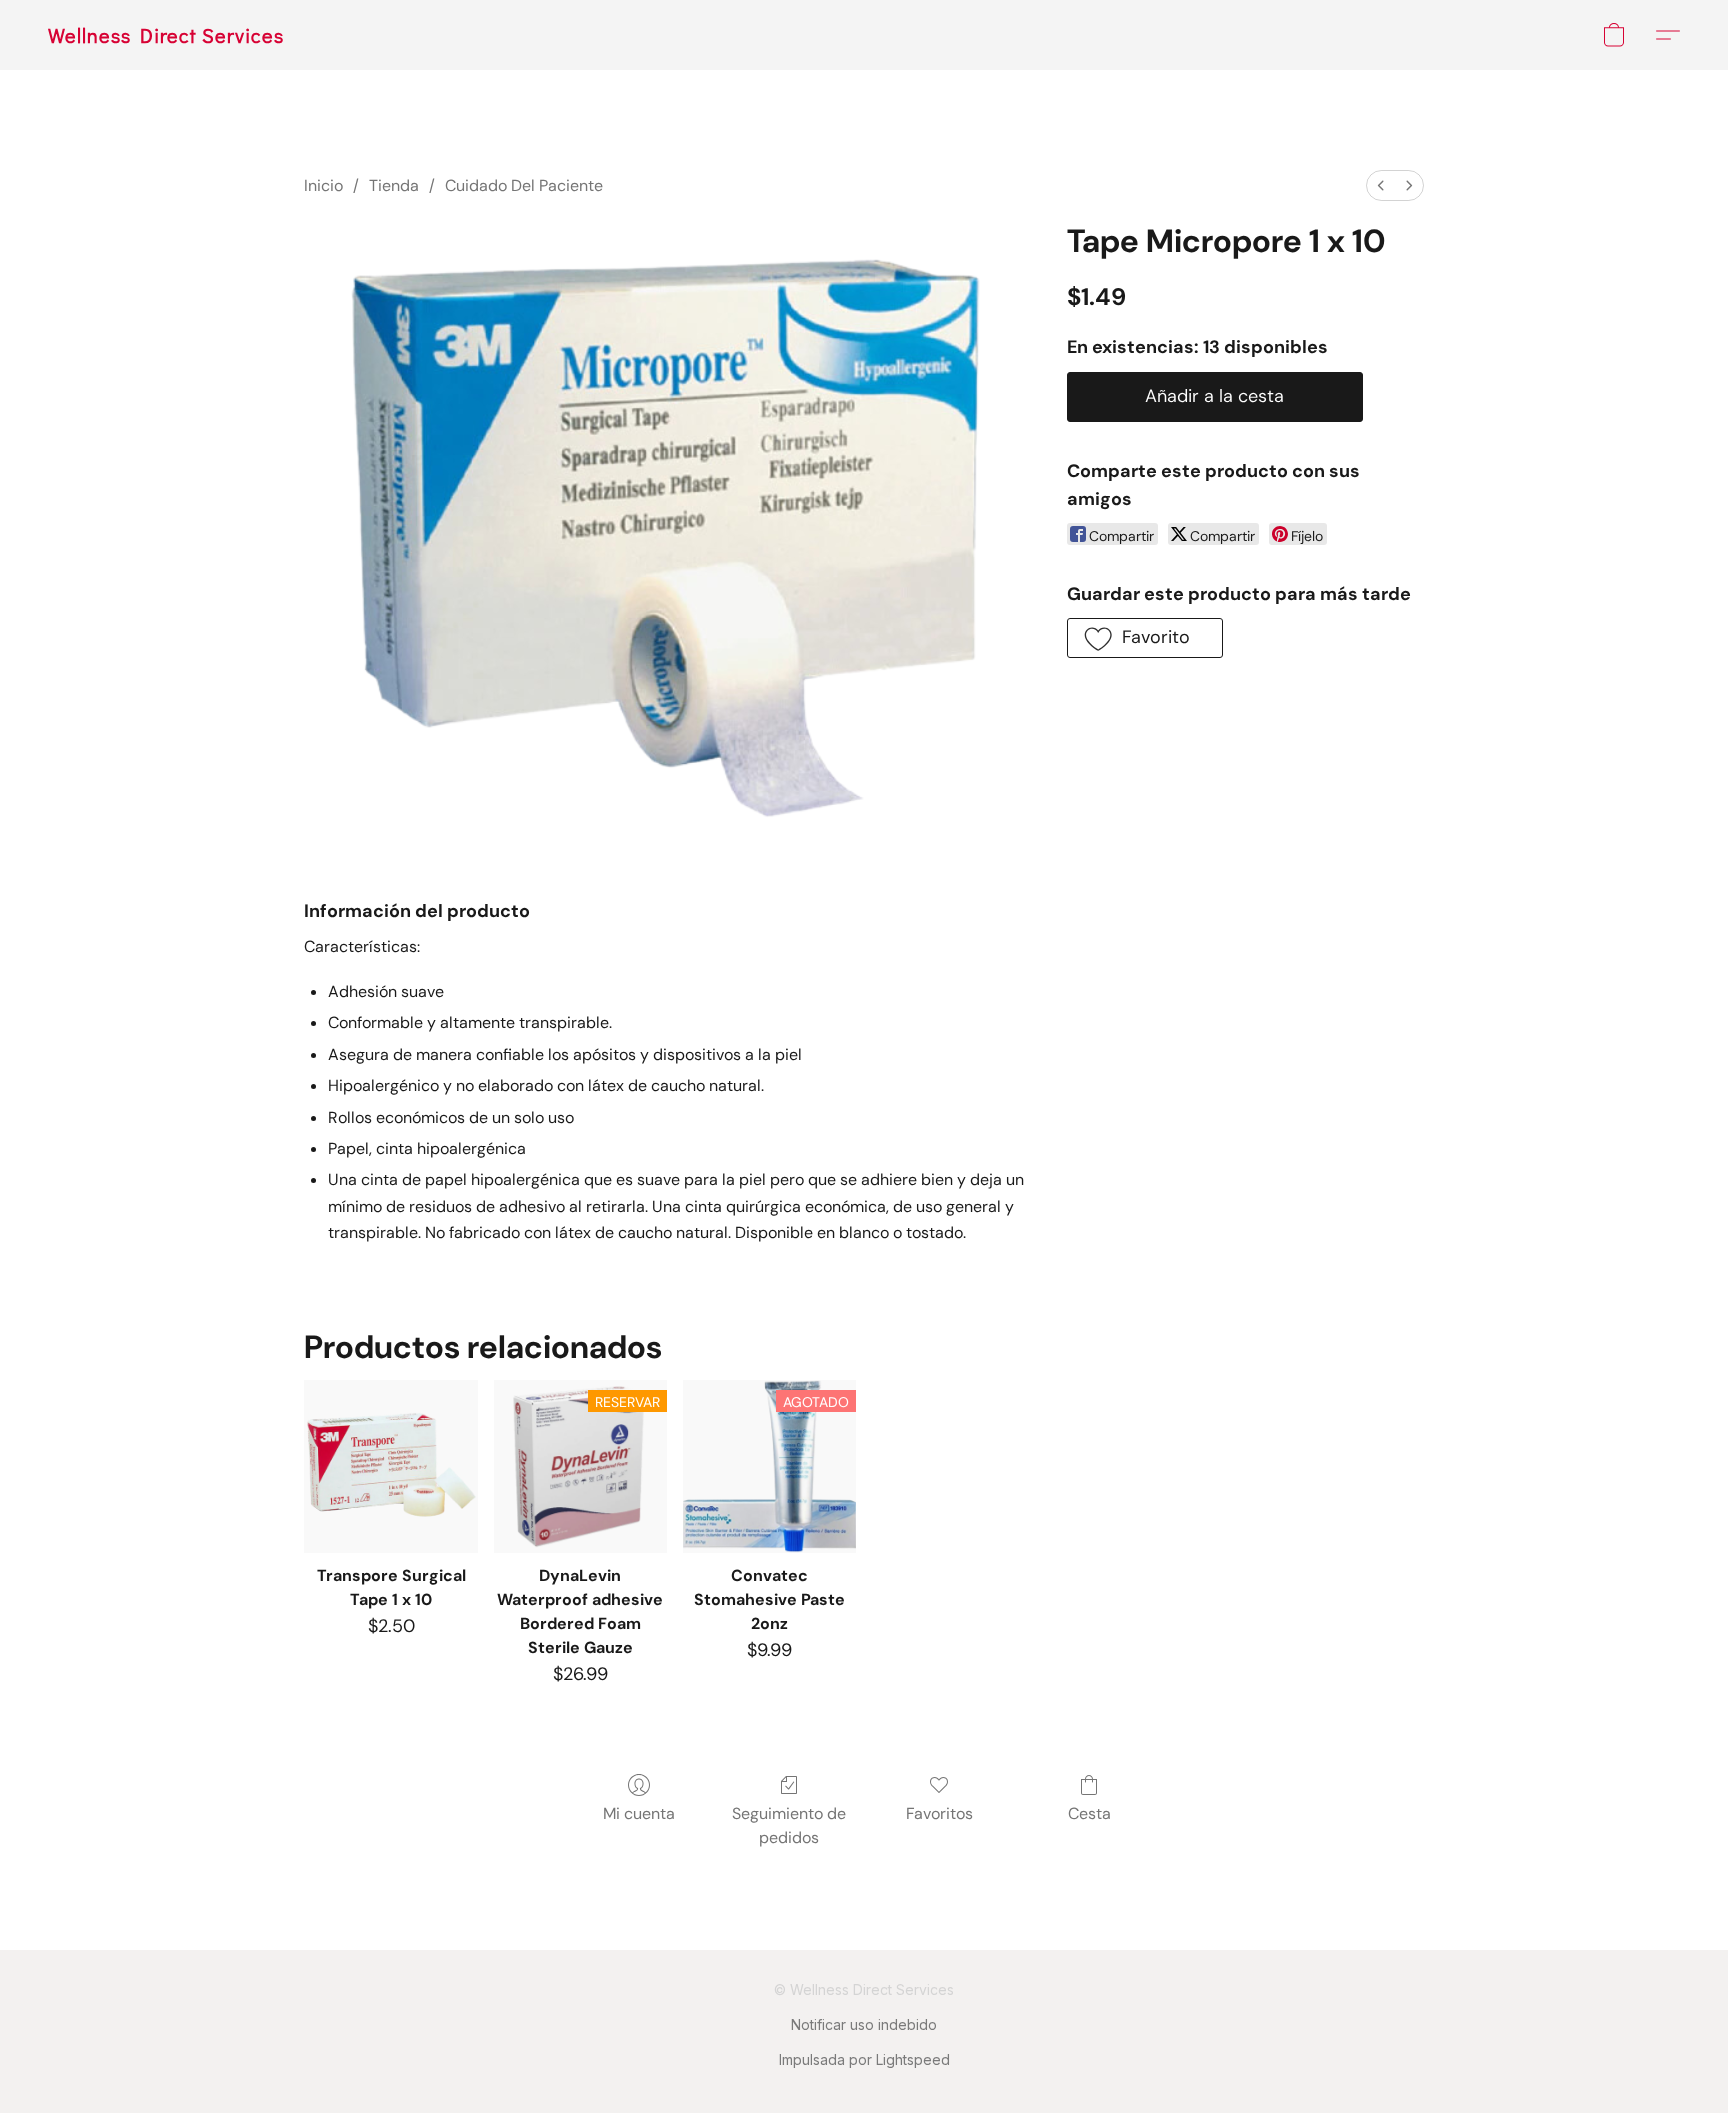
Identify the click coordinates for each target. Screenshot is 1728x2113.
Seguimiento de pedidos (789, 1825)
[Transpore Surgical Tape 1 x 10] (390, 1466)
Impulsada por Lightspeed (864, 2059)
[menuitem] (1381, 185)
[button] (166, 35)
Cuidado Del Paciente (524, 185)
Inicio (323, 185)
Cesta (1089, 1813)
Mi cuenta (639, 1813)
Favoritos (939, 1813)
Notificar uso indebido (864, 2024)
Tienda (394, 185)
